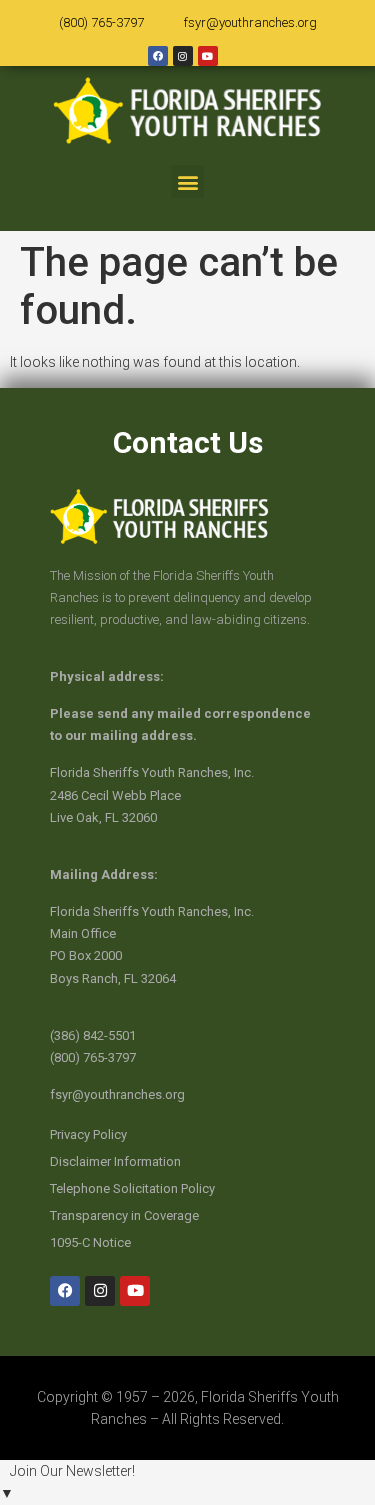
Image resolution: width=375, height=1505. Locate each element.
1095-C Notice (90, 1242)
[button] (187, 181)
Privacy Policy (88, 1134)
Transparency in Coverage (124, 1215)
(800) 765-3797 (101, 22)
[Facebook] (158, 56)
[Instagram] (183, 56)
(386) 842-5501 (93, 1035)
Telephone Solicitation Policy (132, 1188)
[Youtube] (208, 56)
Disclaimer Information (115, 1161)
